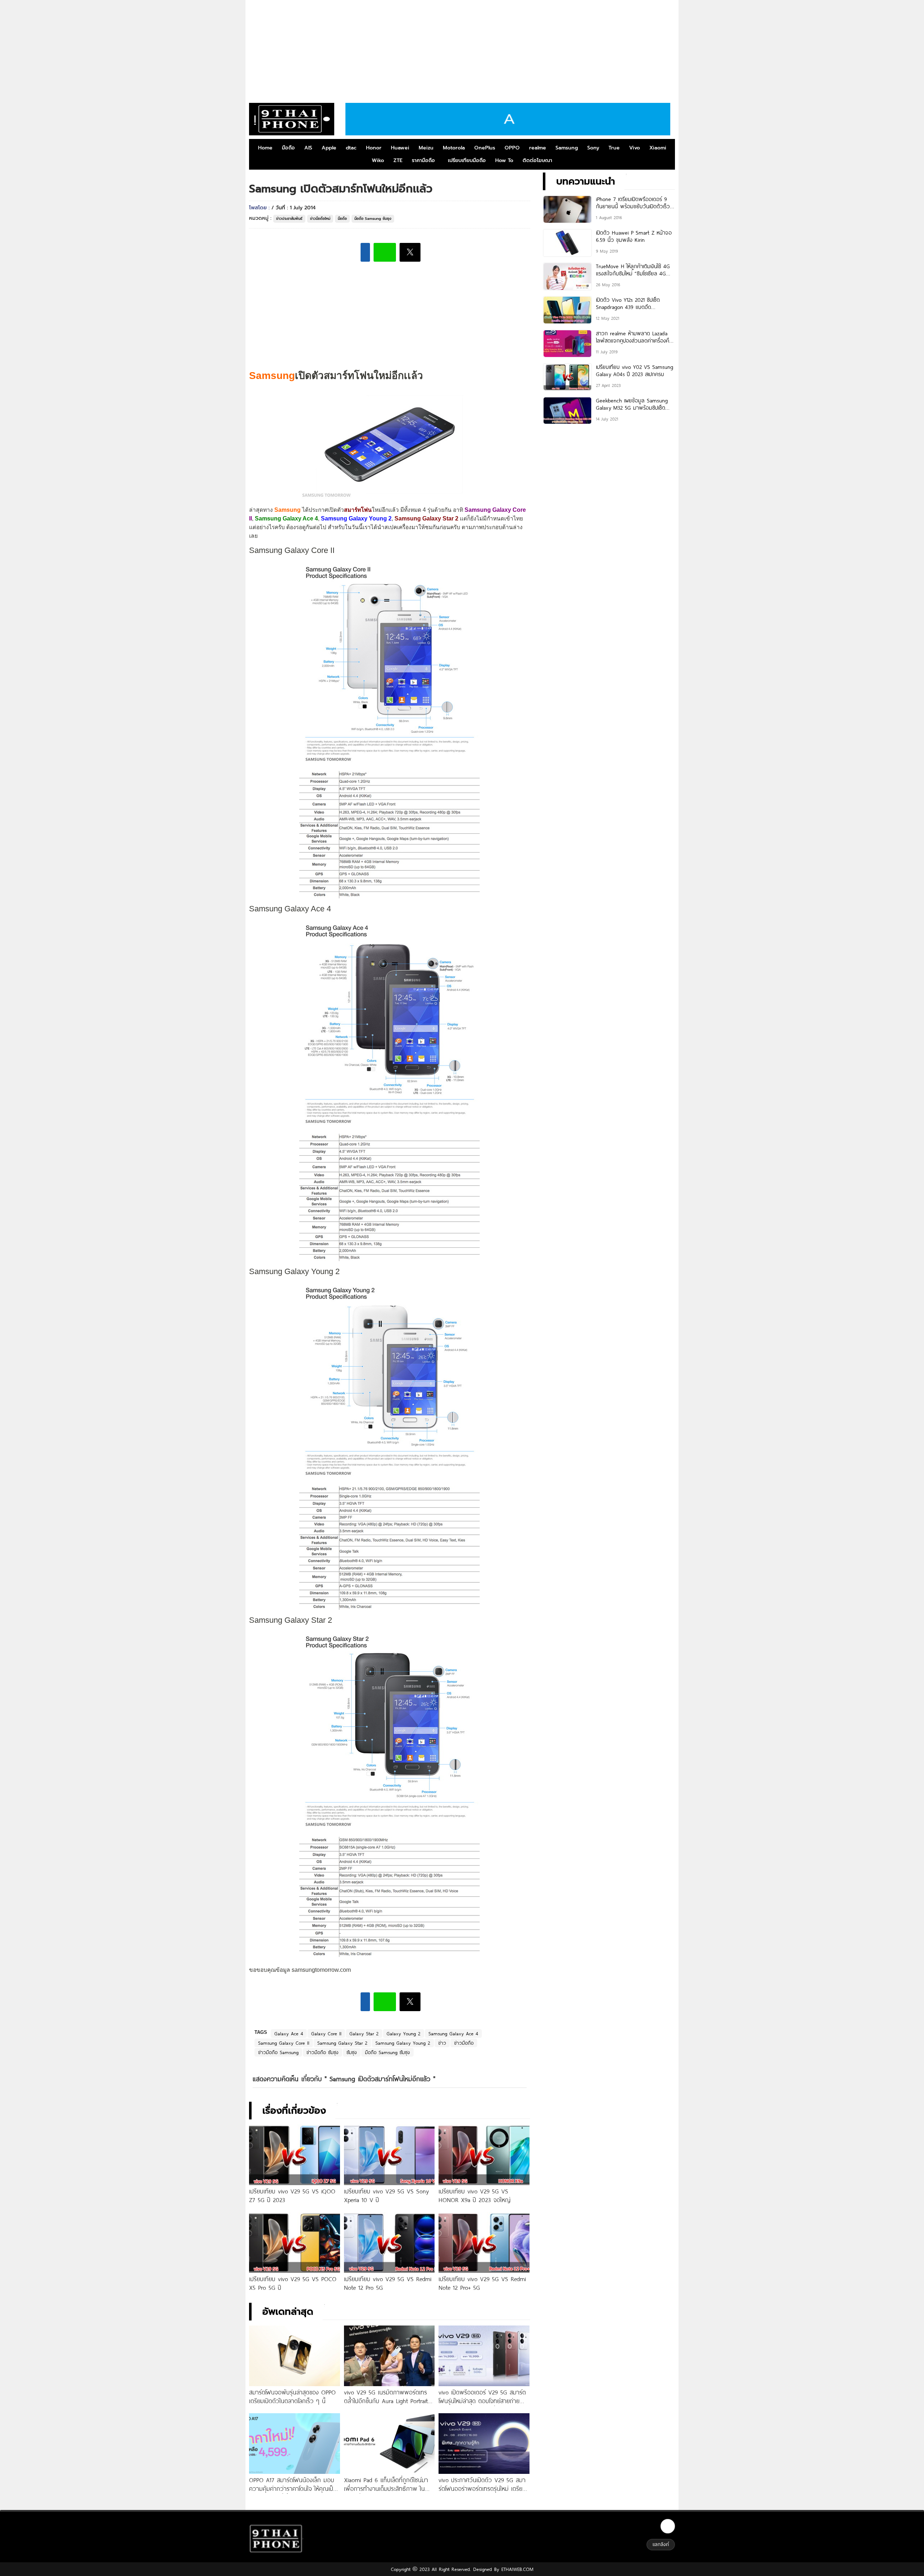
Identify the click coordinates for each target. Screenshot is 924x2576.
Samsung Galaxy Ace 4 (453, 2034)
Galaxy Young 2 (404, 2034)
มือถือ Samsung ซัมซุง (373, 219)
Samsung (567, 148)
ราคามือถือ (423, 160)
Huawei (400, 148)
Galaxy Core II (326, 2034)
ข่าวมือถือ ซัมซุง (322, 2052)
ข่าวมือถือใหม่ (320, 219)
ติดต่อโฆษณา (537, 160)
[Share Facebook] (365, 252)
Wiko (378, 160)
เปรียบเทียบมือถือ (467, 160)
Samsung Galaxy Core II (284, 2043)
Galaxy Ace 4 (289, 2034)
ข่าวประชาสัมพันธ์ (289, 219)
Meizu (426, 148)
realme (538, 148)
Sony (593, 148)
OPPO (512, 148)
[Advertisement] (462, 49)
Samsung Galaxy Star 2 (342, 2043)
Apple (329, 148)
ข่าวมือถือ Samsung (278, 2052)
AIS (308, 148)
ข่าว (442, 2043)
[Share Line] (385, 252)
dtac (351, 148)
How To (504, 160)
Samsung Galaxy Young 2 (403, 2043)
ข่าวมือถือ (464, 2043)
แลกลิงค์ (661, 2544)
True (614, 148)
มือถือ (288, 148)
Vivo (635, 148)
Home (265, 148)
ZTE (398, 160)
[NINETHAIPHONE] (292, 119)
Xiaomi (658, 148)
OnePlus (485, 148)
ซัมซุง (352, 2052)
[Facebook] (668, 2526)
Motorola (454, 148)
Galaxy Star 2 (364, 2034)
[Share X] (410, 252)
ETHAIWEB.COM (516, 2569)
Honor (374, 148)
